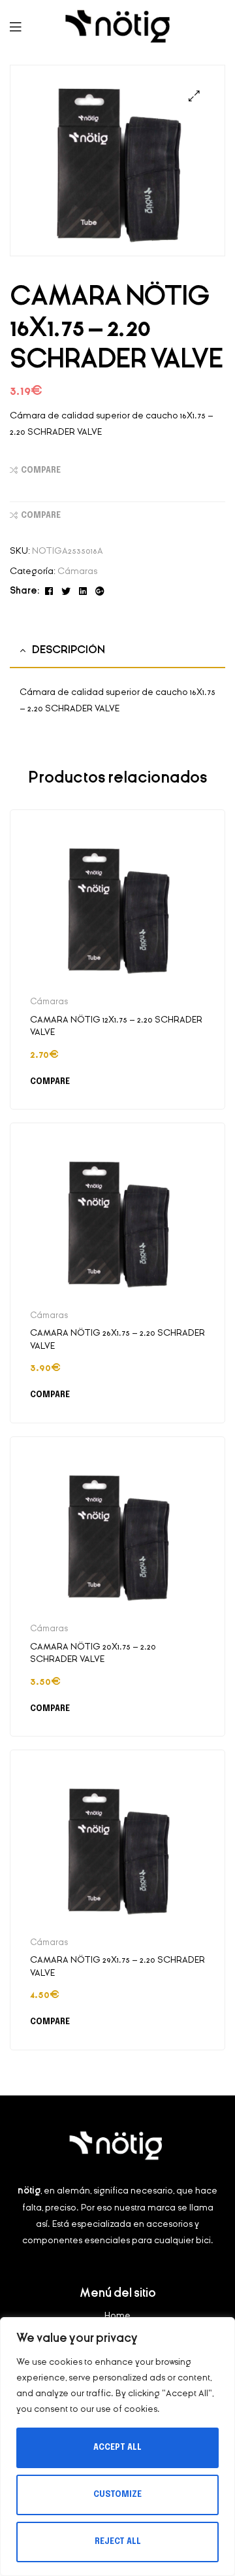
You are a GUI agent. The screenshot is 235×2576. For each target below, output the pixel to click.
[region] (117, 2447)
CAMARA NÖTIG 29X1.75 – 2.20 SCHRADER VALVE (117, 1966)
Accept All (117, 2448)
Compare (41, 471)
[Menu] (26, 26)
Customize (117, 2495)
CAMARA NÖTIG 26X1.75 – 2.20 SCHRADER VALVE (117, 1339)
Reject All (118, 2542)
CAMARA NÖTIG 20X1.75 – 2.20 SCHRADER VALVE (93, 1653)
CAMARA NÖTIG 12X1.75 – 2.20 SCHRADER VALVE (116, 1026)
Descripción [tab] (69, 650)
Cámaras (77, 571)
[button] (194, 96)
